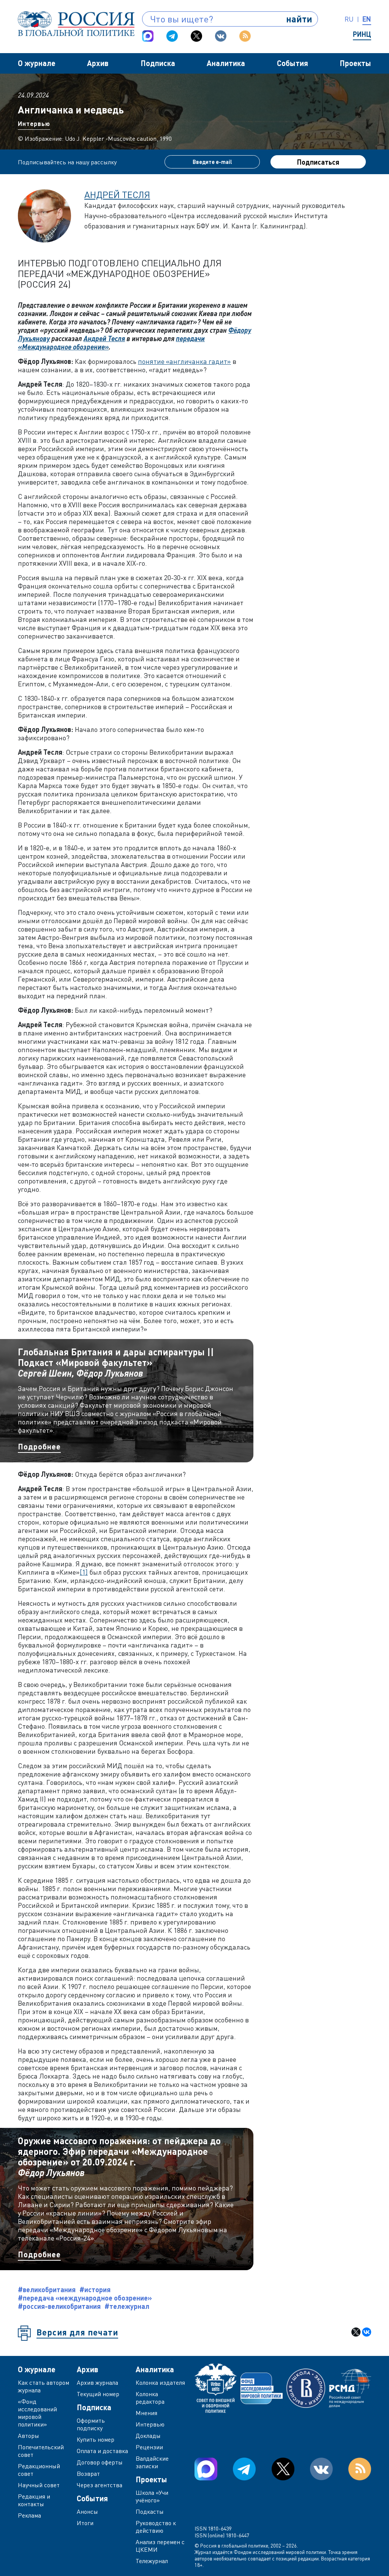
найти (299, 19)
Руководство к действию (156, 2527)
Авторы (28, 2436)
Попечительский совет (41, 2451)
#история (95, 2290)
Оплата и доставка (102, 2451)
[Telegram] (172, 36)
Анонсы (87, 2511)
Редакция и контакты (34, 2500)
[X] (356, 2332)
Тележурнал (152, 2561)
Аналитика (226, 63)
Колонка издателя (160, 2382)
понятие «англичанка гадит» (184, 361)
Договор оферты (100, 2462)
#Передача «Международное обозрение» (85, 2298)
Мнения (146, 2413)
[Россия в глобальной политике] (76, 24)
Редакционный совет (39, 2470)
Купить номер (96, 2439)
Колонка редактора (150, 2398)
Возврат (88, 2474)
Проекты (355, 63)
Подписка (158, 63)
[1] (84, 1572)
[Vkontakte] (221, 36)
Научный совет (39, 2485)
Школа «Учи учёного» (152, 2496)
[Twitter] (196, 36)
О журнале (37, 63)
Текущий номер (98, 2394)
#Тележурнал (127, 2306)
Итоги (85, 2523)
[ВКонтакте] (367, 2332)
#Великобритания (47, 2290)
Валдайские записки (152, 2462)
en (367, 19)
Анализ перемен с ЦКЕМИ (160, 2546)
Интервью (34, 124)
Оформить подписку (91, 2424)
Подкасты (150, 2511)
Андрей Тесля (117, 194)
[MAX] (148, 36)
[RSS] (245, 36)
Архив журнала (97, 2382)
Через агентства (100, 2485)
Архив (98, 63)
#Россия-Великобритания (59, 2306)
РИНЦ (362, 34)
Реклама (29, 2515)
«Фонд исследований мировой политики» (37, 2413)
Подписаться (318, 162)
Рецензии (149, 2447)
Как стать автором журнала (43, 2386)
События (293, 63)
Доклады (148, 2436)
